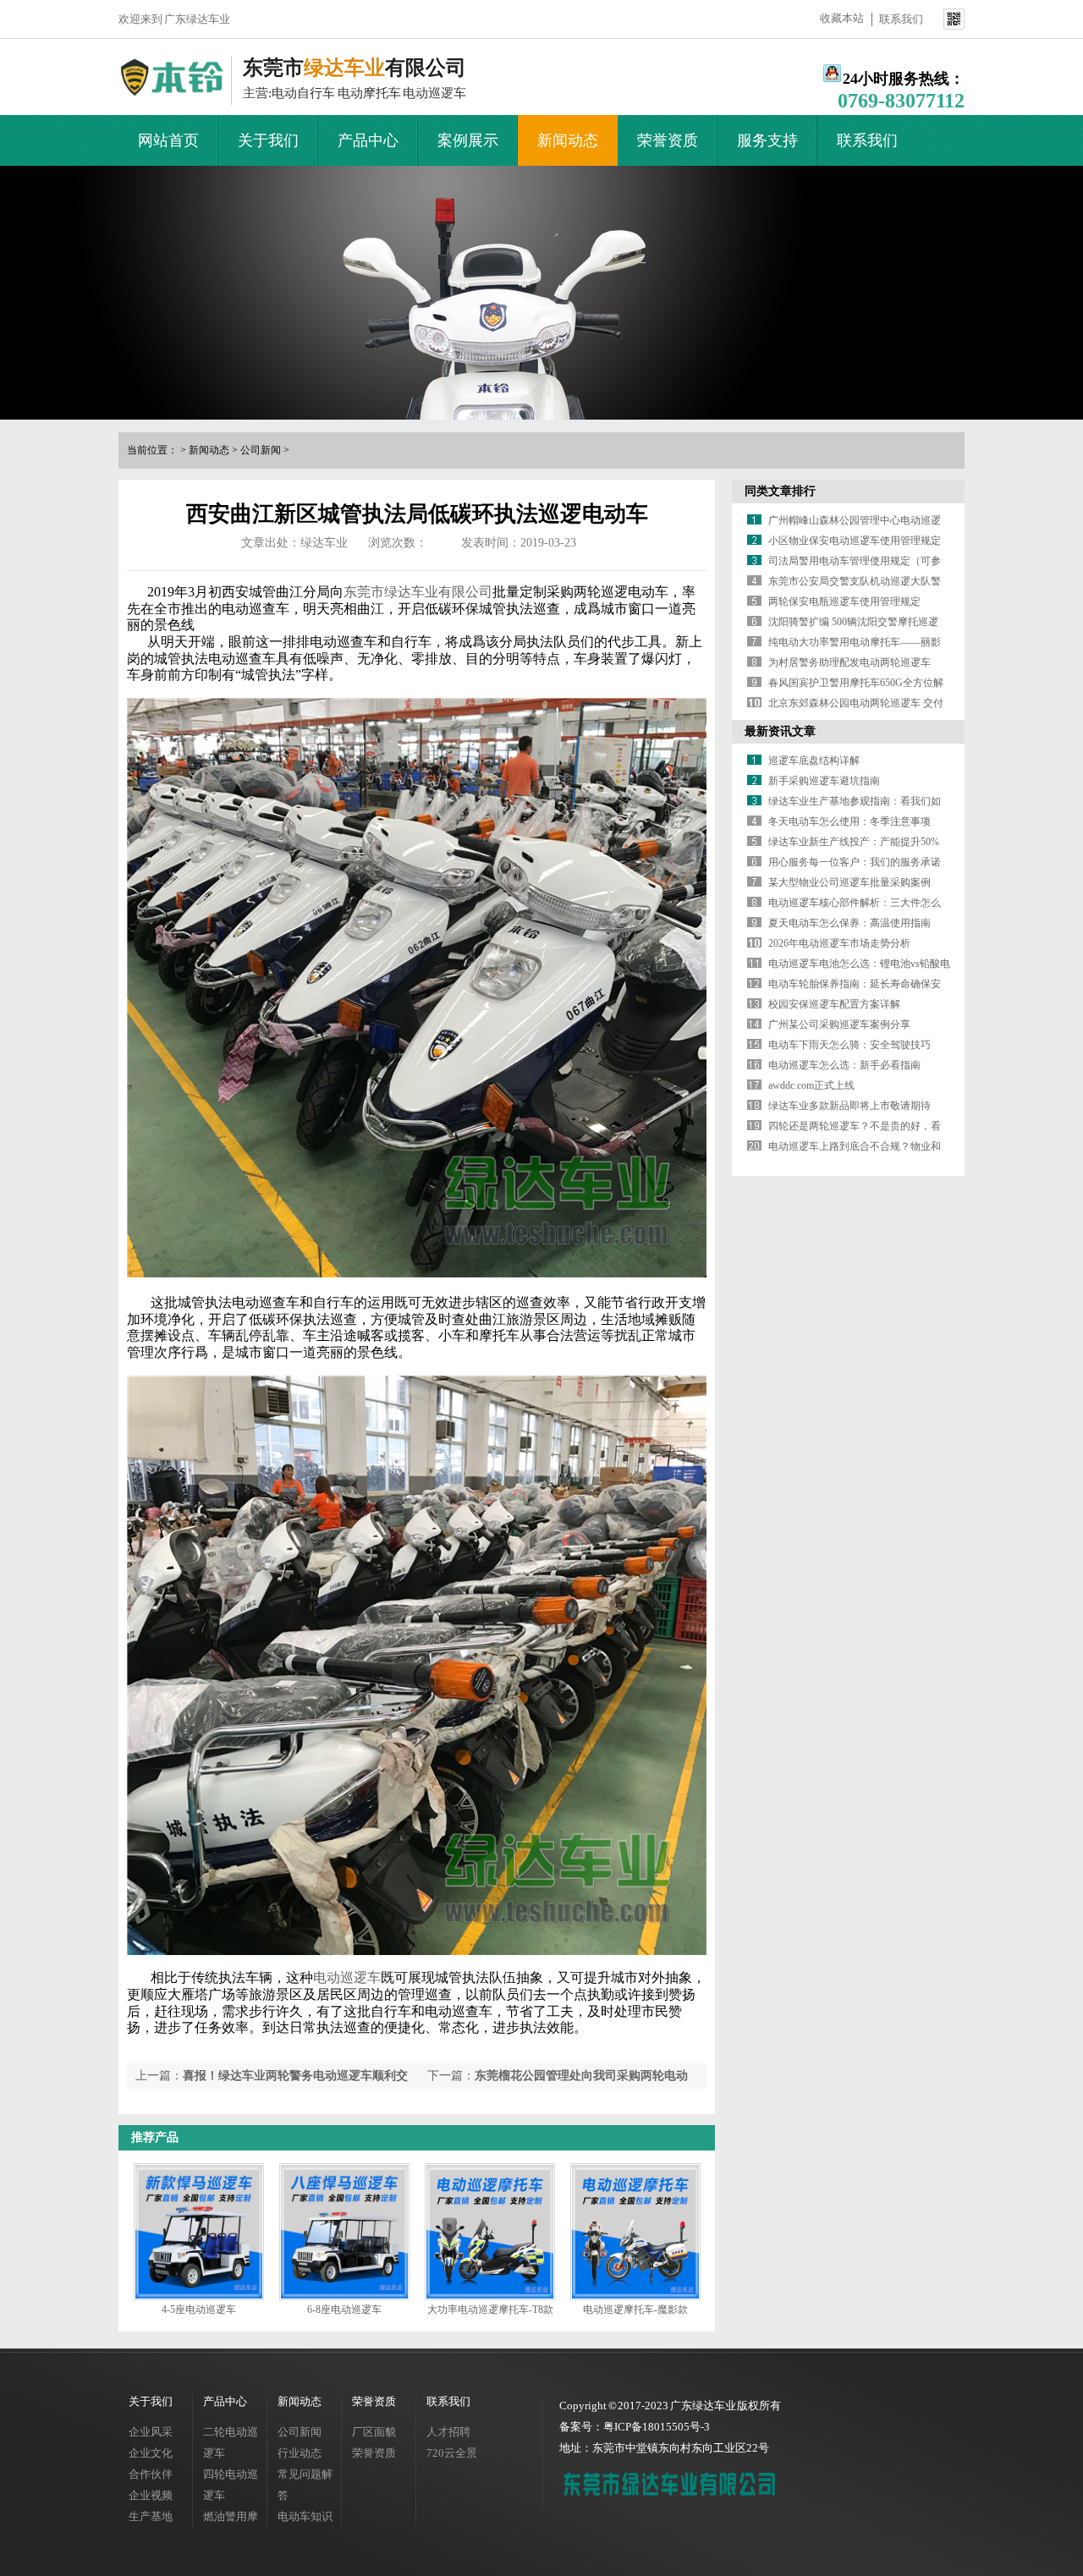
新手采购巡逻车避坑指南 (824, 781)
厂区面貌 (374, 2432)
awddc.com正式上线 (811, 1085)
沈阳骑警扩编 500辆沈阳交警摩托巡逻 (853, 622)
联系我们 (901, 19)
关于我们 (268, 140)
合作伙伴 (151, 2474)
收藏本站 (842, 18)
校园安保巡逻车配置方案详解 (834, 1004)
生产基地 (151, 2516)
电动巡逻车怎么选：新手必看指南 (844, 1065)
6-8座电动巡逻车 (344, 2310)
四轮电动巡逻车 (231, 2485)
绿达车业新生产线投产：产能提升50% (854, 842)
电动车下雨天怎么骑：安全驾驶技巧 (849, 1045)
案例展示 (468, 140)
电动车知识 (305, 2516)
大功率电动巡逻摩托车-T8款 (490, 2310)
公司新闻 (261, 450)
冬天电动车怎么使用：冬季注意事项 (849, 821)
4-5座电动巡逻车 (199, 2310)
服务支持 (767, 140)
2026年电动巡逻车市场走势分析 (839, 943)
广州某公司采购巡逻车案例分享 (839, 1024)
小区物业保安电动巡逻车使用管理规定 (855, 541)
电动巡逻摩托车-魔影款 (635, 2310)
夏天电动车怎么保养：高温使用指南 (849, 923)
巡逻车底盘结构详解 (814, 761)
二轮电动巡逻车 (231, 2442)
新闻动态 (568, 140)
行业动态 (300, 2453)
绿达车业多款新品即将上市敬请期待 (849, 1106)
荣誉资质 (668, 140)
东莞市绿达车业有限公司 (418, 592)
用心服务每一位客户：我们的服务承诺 (855, 862)
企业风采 (151, 2432)
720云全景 (452, 2453)
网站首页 (168, 140)
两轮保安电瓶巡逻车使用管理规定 (844, 601)
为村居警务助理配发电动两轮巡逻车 (849, 662)
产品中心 (368, 140)
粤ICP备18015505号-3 (657, 2427)
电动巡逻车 (347, 1977)
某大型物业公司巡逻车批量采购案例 (849, 882)
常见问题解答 (305, 2485)
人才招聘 (448, 2432)
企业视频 (151, 2495)
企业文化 (151, 2453)
